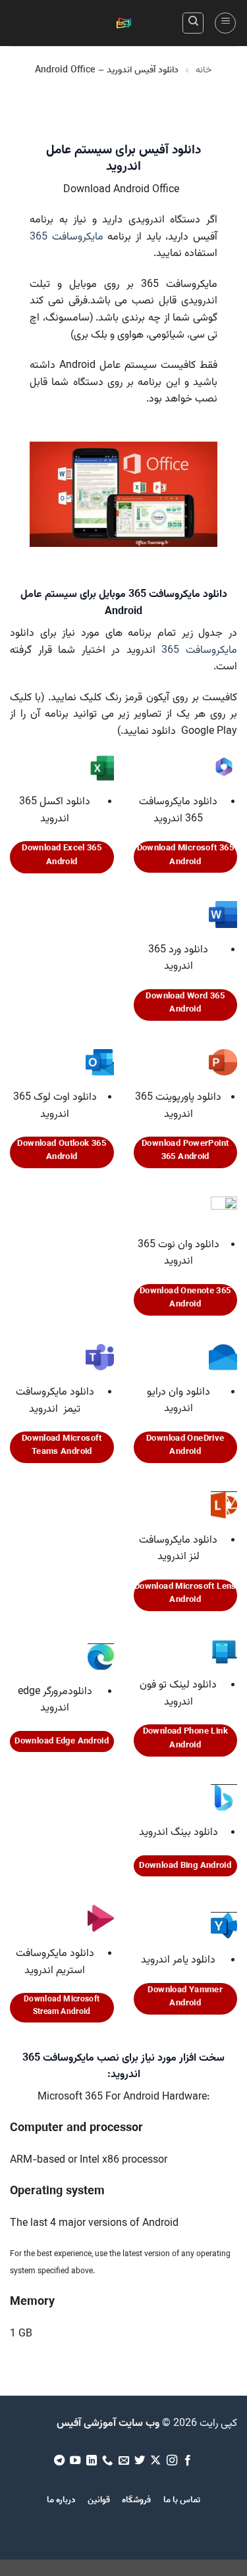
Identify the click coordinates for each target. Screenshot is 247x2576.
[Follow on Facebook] (188, 2461)
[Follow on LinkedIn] (91, 2461)
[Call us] (107, 2461)
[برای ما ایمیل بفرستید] (123, 2461)
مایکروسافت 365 (67, 237)
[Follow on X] (155, 2461)
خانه (204, 70)
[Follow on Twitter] (140, 2461)
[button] (225, 23)
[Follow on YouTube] (75, 2461)
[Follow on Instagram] (172, 2461)
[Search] (193, 23)
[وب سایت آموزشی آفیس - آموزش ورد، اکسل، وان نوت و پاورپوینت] (124, 23)
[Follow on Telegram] (59, 2461)
